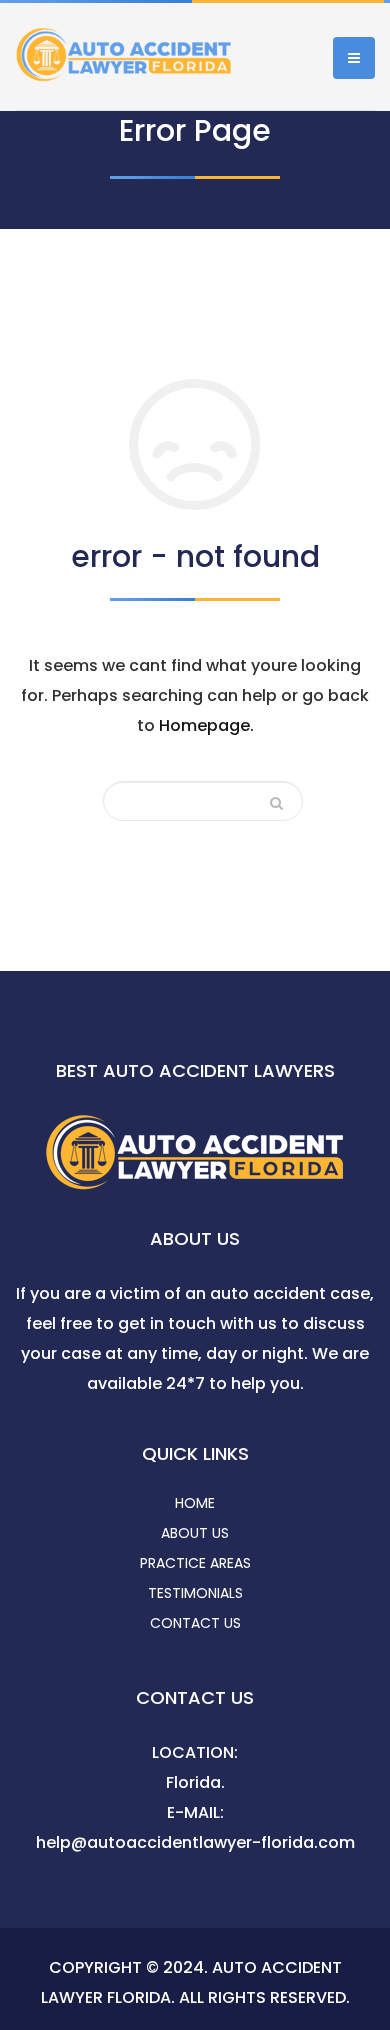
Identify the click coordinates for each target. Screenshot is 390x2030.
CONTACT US (195, 1623)
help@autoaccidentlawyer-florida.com (195, 1842)
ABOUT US (195, 1533)
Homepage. (206, 725)
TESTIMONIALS (195, 1593)
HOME (195, 1503)
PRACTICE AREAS (195, 1563)
